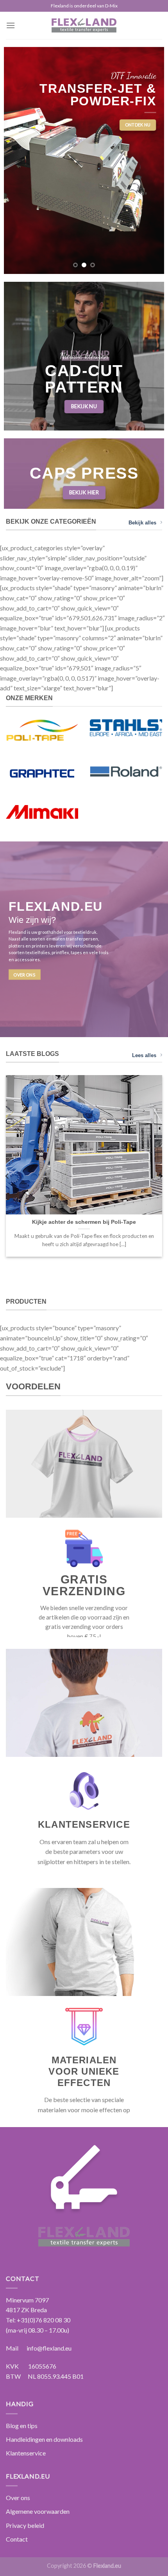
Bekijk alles (142, 523)
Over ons (18, 2498)
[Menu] (11, 25)
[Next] (161, 1176)
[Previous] (7, 1176)
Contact (17, 2539)
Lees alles (144, 1055)
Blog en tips (22, 2426)
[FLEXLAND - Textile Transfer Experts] (84, 25)
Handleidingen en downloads (44, 2439)
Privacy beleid (25, 2525)
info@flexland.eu (49, 2348)
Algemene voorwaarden (38, 2511)
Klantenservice (26, 2453)
